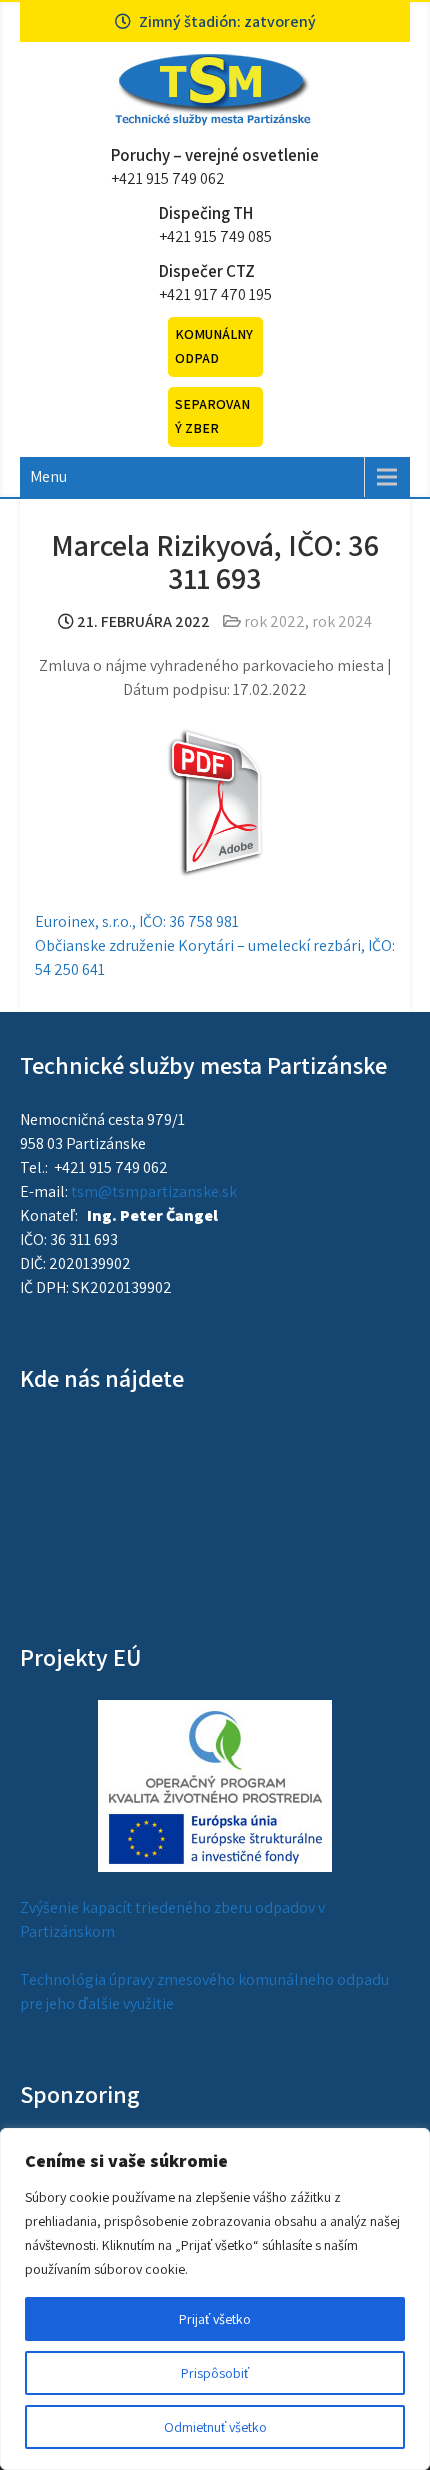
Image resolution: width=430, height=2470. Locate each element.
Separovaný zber (212, 416)
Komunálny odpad (214, 346)
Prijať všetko (215, 2319)
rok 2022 (274, 621)
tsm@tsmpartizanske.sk (154, 1191)
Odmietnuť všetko (215, 2427)
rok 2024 (342, 621)
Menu (48, 476)
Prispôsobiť (215, 2373)
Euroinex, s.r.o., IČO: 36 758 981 (137, 921)
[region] (215, 2299)
